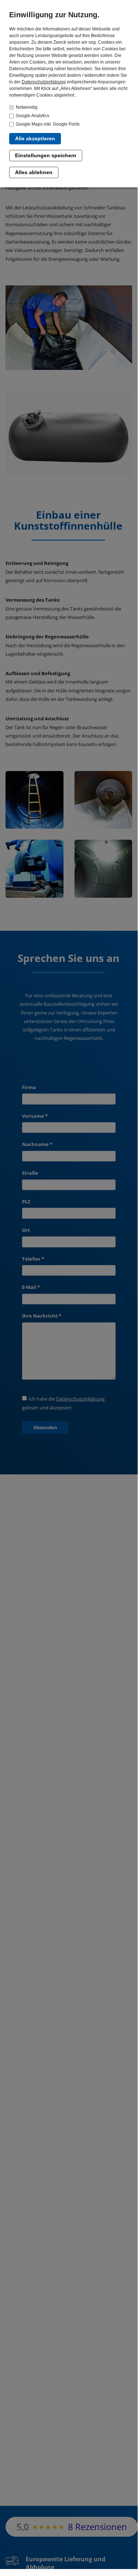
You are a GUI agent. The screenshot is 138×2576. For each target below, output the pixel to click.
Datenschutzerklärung (44, 82)
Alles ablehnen (34, 172)
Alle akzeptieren (35, 138)
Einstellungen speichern (46, 155)
